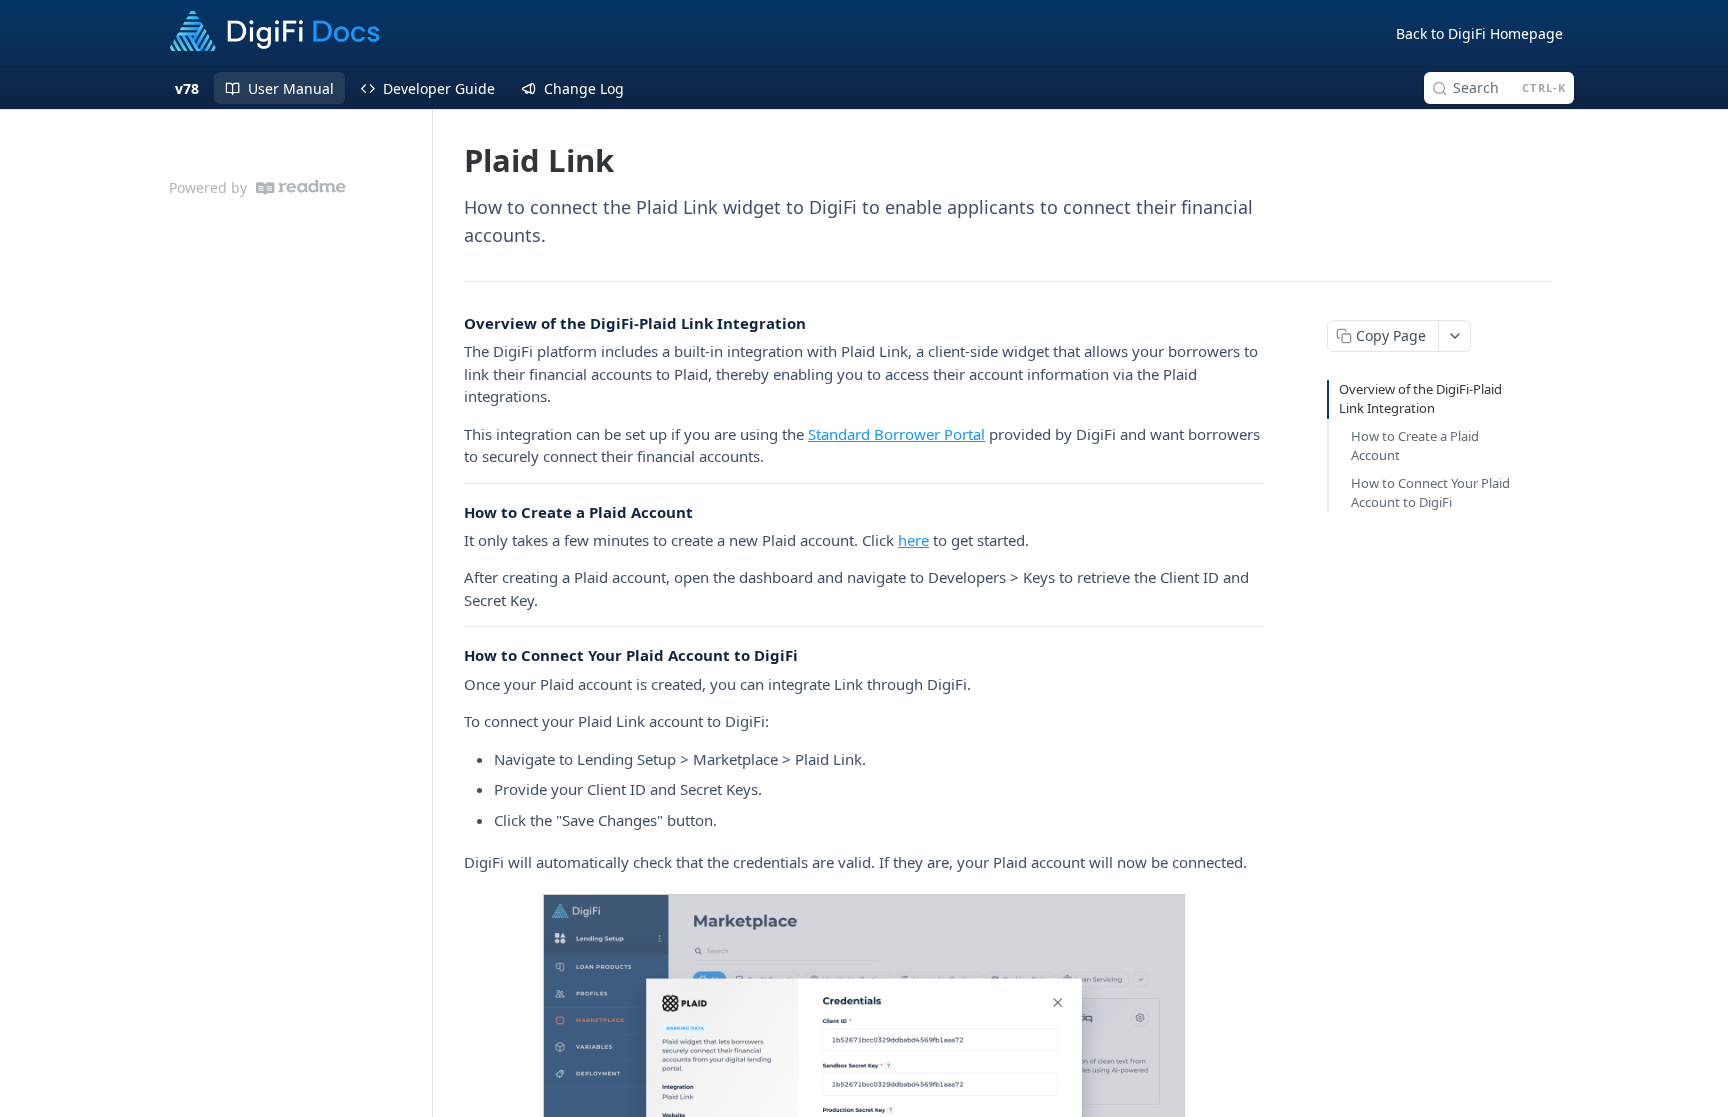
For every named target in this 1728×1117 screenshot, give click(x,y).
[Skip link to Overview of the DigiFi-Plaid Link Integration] (450, 323)
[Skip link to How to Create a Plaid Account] (450, 512)
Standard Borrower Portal (896, 434)
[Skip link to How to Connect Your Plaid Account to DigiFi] (450, 656)
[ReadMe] (301, 187)
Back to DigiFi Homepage (1479, 33)
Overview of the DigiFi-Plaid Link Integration (1420, 399)
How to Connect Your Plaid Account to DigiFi (1430, 493)
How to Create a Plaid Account (1415, 446)
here (913, 540)
